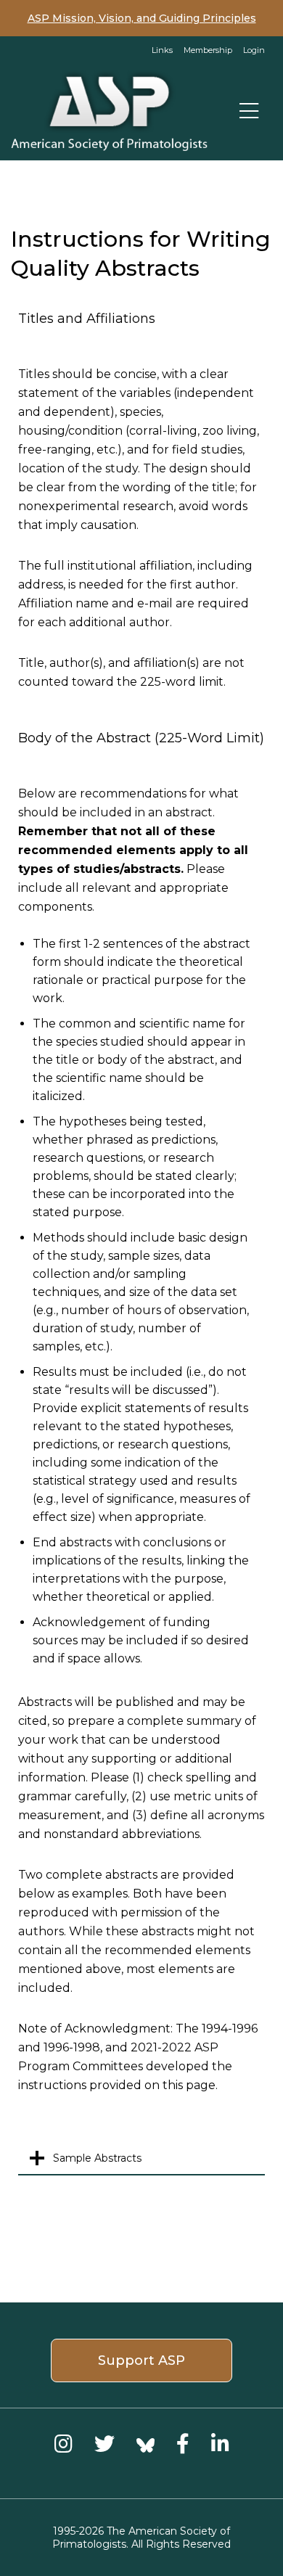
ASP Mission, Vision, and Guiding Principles (142, 18)
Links (162, 50)
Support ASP (141, 2360)
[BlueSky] (145, 2444)
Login (254, 50)
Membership (208, 50)
